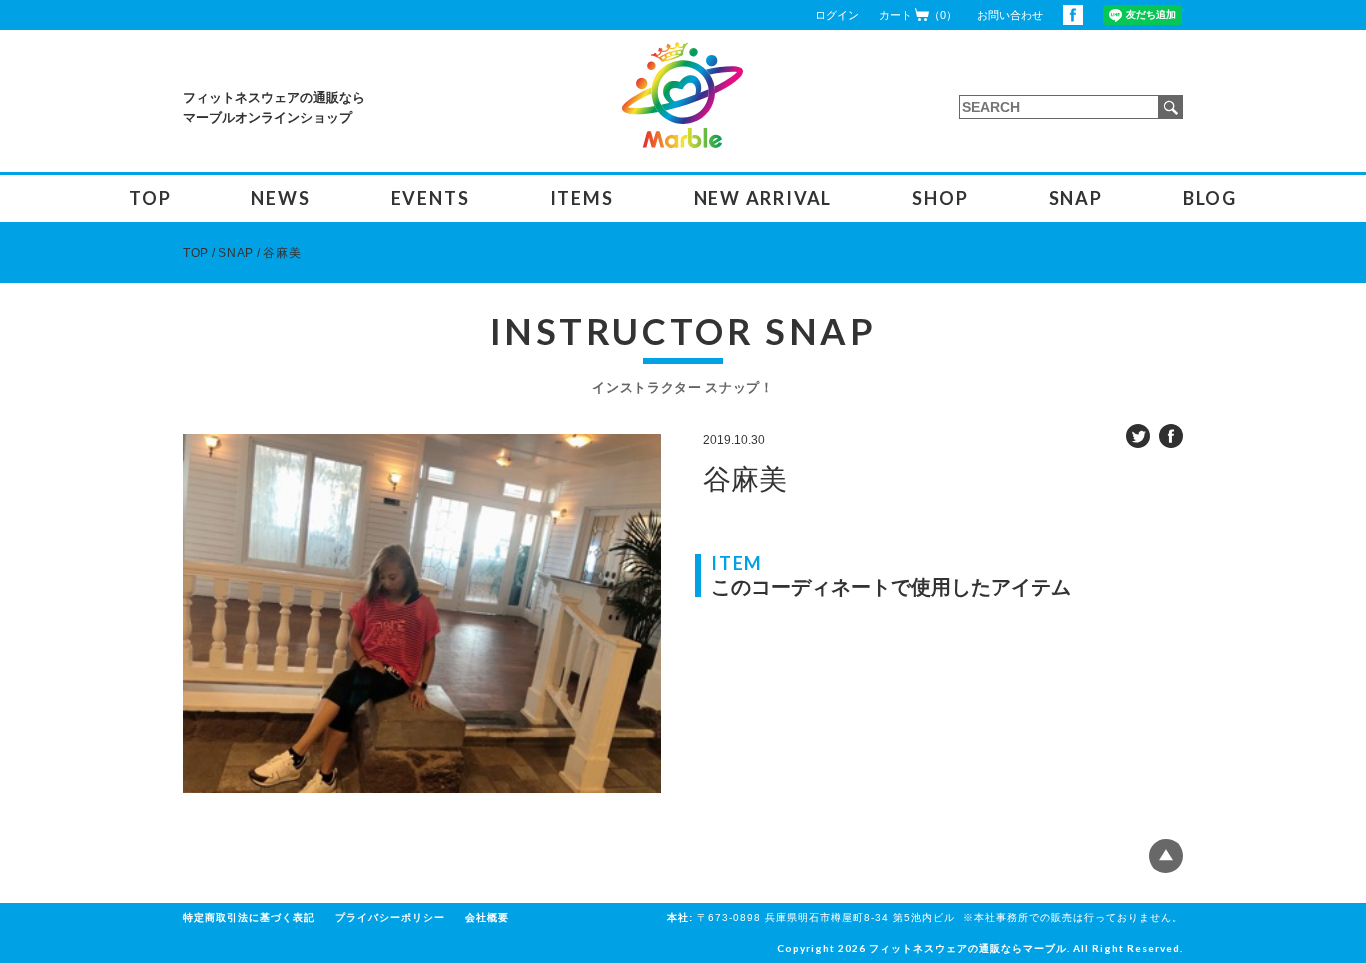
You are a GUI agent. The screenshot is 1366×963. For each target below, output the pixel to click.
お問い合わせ (1010, 15)
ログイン (837, 15)
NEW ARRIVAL (763, 198)
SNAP (1076, 198)
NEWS (280, 198)
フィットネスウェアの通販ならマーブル (968, 948)
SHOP (940, 198)
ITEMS (582, 198)
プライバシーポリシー (390, 917)
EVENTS (430, 198)
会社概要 (487, 917)
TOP (150, 198)
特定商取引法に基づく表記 (249, 917)
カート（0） (918, 15)
